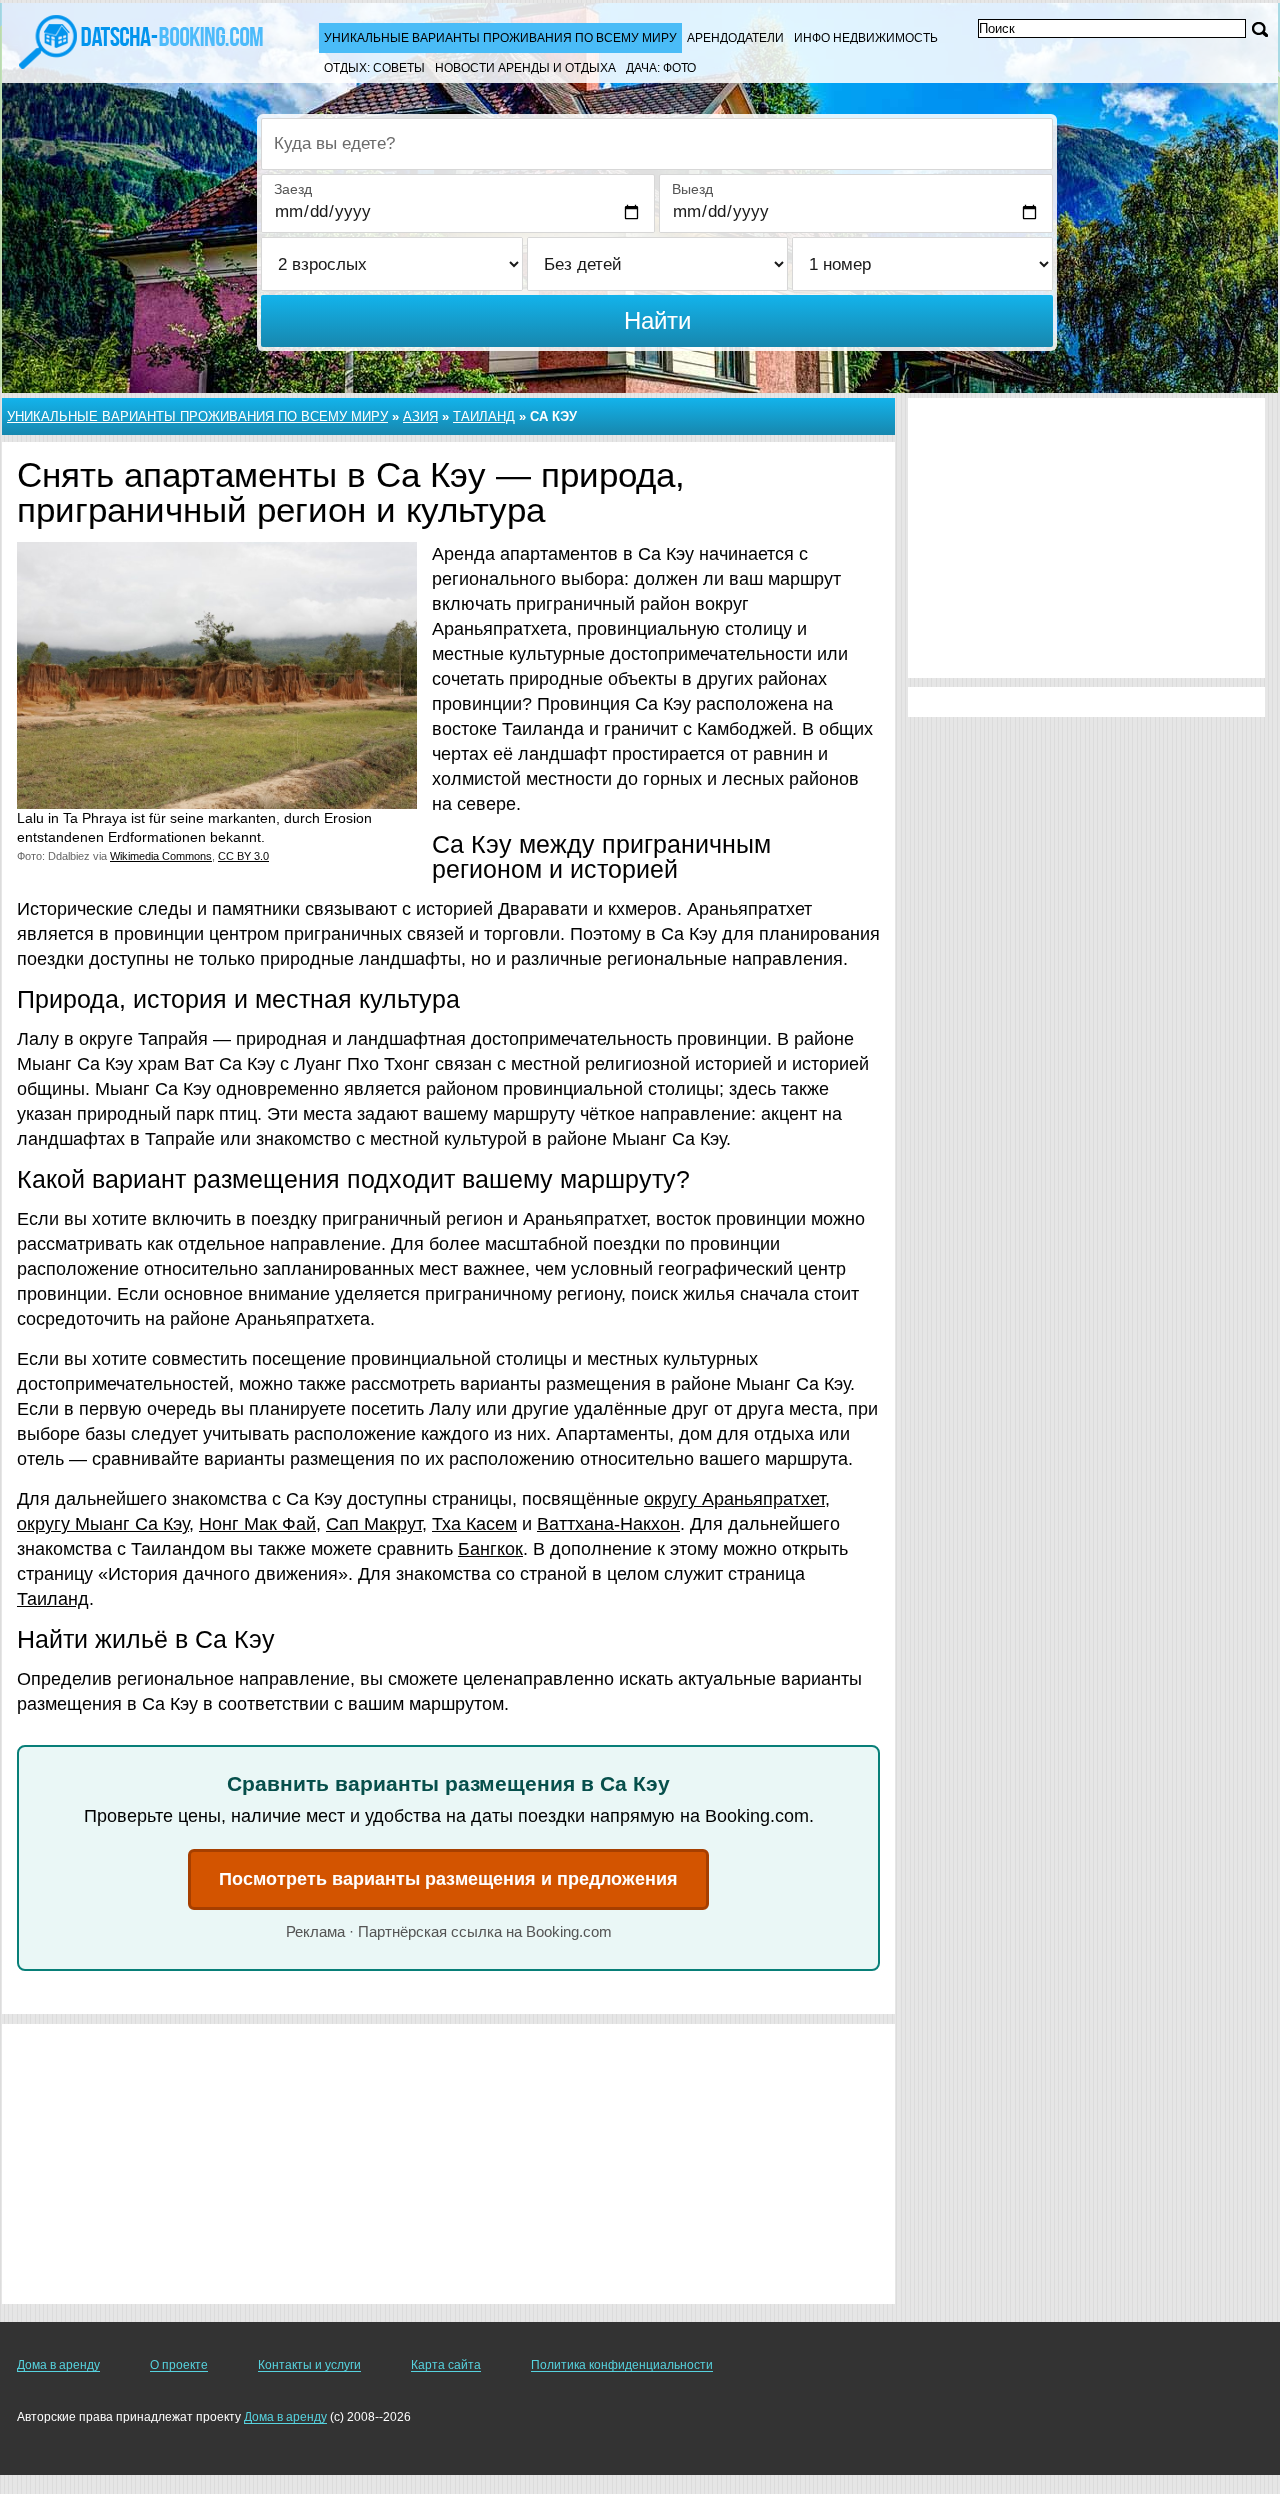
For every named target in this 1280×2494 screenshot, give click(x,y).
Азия (420, 416)
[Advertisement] (448, 2164)
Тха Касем (474, 1524)
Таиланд (484, 416)
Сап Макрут (374, 1524)
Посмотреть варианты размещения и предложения (448, 1879)
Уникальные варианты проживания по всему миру (500, 38)
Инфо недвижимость (866, 38)
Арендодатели (735, 38)
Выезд (692, 189)
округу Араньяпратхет (734, 1499)
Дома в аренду (58, 2365)
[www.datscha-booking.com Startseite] (140, 40)
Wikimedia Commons (161, 856)
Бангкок (490, 1549)
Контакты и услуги (309, 2365)
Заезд (293, 189)
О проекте (179, 2365)
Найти (657, 320)
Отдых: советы (374, 68)
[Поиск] (1260, 29)
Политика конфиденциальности (622, 2365)
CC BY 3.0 (243, 856)
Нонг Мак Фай (257, 1524)
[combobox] (657, 144)
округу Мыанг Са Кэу (103, 1524)
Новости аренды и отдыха (525, 68)
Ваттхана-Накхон (608, 1524)
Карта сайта (446, 2365)
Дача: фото (661, 68)
